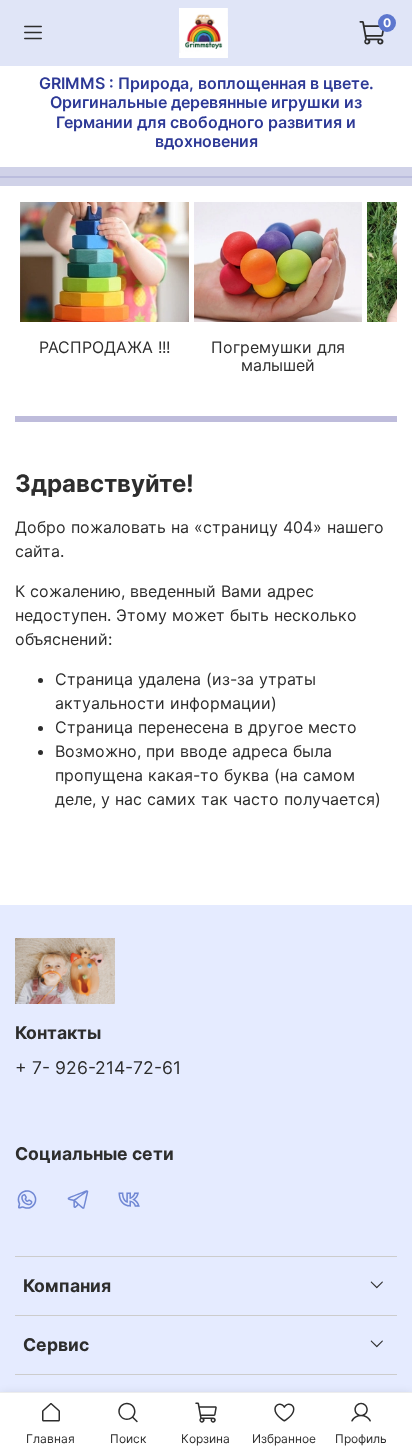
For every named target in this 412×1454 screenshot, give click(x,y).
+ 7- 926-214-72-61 (98, 1067)
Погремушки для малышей (278, 357)
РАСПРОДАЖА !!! (104, 348)
